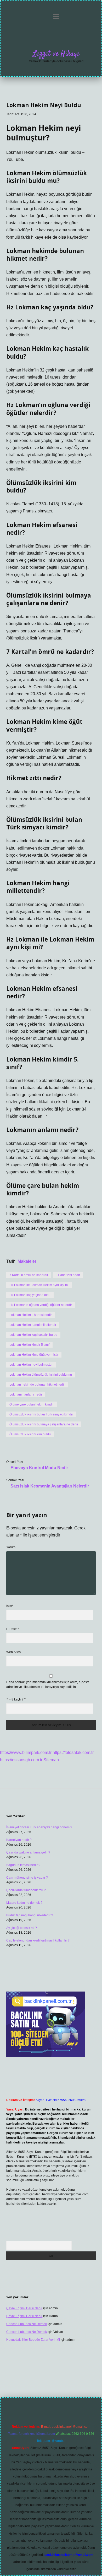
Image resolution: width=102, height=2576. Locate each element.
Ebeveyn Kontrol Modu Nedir (39, 1468)
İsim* (10, 1606)
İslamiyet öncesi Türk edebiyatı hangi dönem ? (39, 1827)
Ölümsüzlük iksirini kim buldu (30, 1434)
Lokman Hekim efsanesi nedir (31, 1315)
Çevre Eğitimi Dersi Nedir (24, 2308)
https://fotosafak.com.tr (73, 1752)
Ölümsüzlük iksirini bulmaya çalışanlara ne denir (44, 1424)
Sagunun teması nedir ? (23, 1865)
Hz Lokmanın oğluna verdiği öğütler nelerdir (41, 1305)
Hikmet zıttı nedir (68, 1275)
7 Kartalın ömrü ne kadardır (29, 1275)
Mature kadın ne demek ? (24, 1903)
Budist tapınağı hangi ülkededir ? (30, 1915)
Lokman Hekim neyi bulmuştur (31, 1365)
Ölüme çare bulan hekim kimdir (32, 1404)
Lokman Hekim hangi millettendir (33, 1325)
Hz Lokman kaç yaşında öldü (30, 1295)
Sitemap (51, 1760)
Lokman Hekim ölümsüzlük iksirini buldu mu (41, 1375)
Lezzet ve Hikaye (56, 54)
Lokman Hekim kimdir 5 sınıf (29, 1345)
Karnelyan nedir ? (19, 1840)
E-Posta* (13, 1629)
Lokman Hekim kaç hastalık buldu (33, 1335)
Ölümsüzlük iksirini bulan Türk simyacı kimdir (41, 1414)
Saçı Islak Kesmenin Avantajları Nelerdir (50, 1486)
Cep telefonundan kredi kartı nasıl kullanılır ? (38, 1940)
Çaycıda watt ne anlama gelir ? (28, 1852)
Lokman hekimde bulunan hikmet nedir (37, 1385)
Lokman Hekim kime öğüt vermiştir (34, 1355)
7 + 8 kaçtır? (16, 1699)
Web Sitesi (14, 1652)
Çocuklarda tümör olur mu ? (26, 1890)
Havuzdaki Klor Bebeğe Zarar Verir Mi (33, 2340)
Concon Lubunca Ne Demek (27, 2324)
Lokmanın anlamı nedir (26, 1394)
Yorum (11, 1547)
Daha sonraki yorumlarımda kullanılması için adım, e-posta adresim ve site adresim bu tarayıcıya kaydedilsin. (48, 1684)
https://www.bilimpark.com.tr (26, 1752)
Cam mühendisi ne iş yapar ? (27, 1878)
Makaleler (27, 1261)
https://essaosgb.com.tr (21, 1760)
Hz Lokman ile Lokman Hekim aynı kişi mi (39, 1285)
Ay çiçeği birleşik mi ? (22, 1928)
